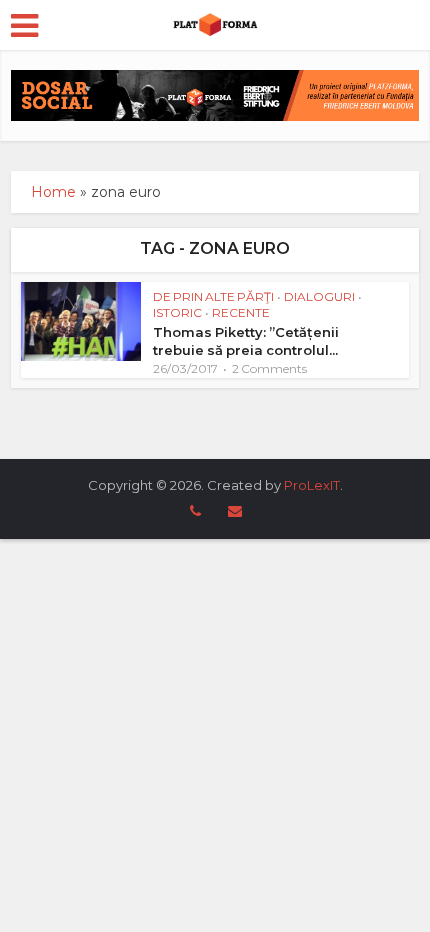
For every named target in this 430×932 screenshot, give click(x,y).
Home (53, 192)
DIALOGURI (319, 296)
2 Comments (269, 368)
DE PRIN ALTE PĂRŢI (213, 296)
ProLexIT (312, 485)
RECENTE (241, 312)
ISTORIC (177, 312)
